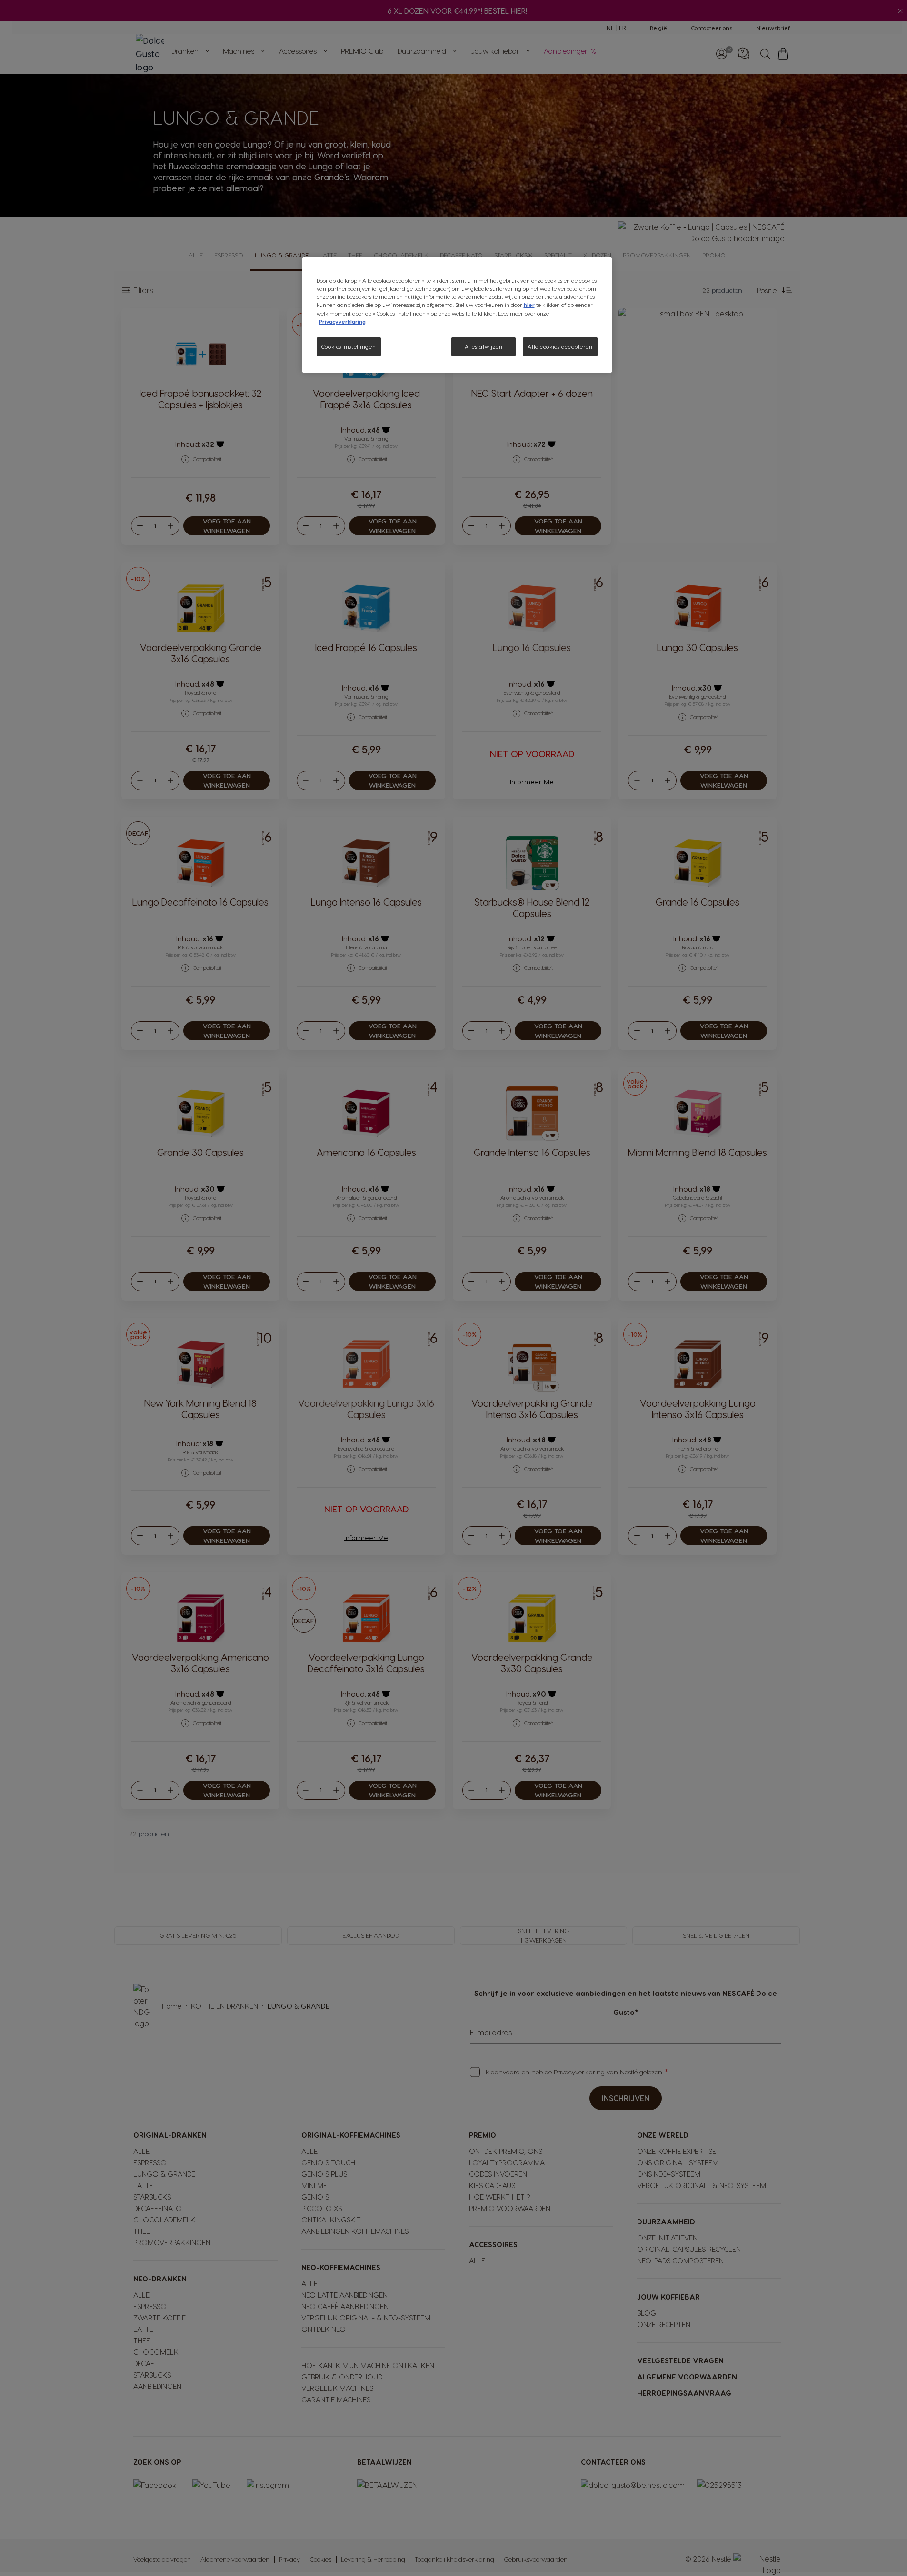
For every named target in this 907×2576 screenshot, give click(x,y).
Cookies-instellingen (349, 347)
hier (529, 305)
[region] (457, 315)
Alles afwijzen (484, 347)
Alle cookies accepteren (560, 347)
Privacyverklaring (342, 321)
